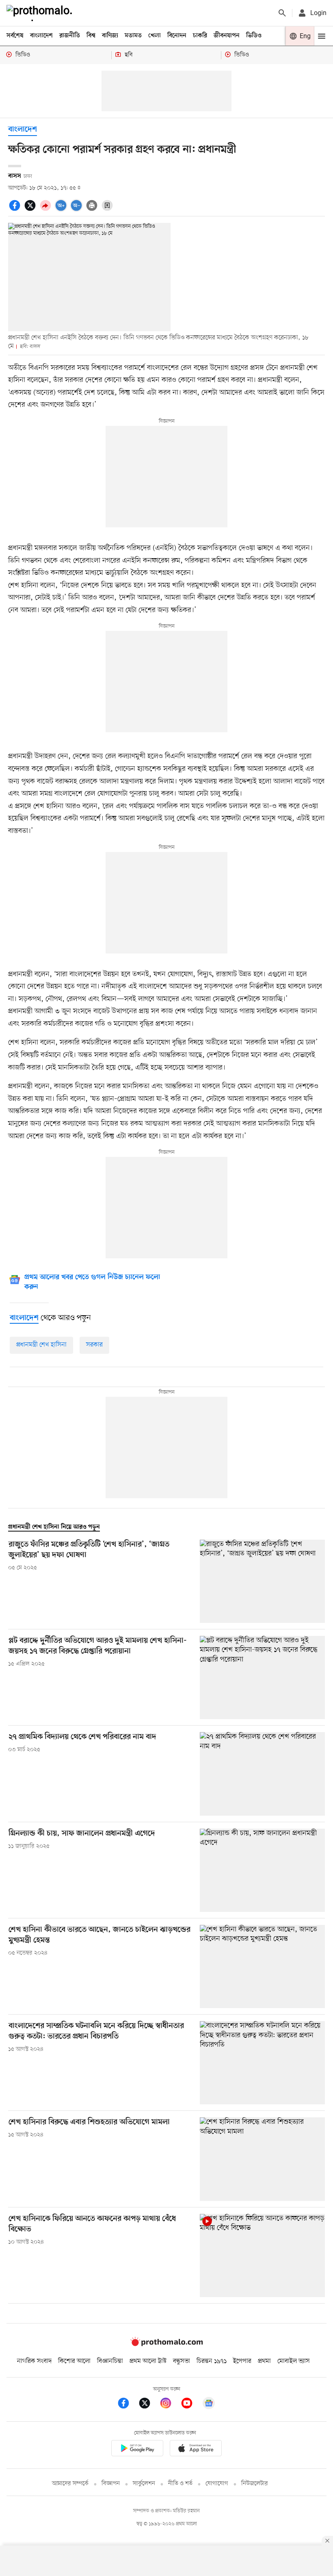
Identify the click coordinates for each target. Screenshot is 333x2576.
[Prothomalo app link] (137, 2450)
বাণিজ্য (110, 36)
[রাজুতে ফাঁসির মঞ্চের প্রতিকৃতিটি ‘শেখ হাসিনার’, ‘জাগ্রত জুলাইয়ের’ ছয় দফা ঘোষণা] (262, 1581)
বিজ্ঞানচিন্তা (110, 2361)
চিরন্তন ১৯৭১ (212, 2361)
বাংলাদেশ (41, 36)
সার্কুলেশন (144, 2484)
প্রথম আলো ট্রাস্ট (148, 2361)
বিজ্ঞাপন (111, 2484)
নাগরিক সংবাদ (34, 2361)
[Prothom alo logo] (166, 2344)
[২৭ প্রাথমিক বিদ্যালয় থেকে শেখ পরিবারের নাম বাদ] (262, 1774)
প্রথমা (264, 2361)
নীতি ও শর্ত (180, 2484)
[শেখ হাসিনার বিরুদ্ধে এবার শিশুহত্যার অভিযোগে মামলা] (262, 2159)
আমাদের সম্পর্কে (70, 2484)
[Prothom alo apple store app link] (196, 2450)
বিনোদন (177, 36)
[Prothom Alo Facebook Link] (128, 2404)
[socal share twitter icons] (31, 210)
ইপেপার (242, 2361)
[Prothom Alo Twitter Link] (149, 2404)
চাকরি (200, 36)
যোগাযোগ (217, 2484)
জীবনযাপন (227, 36)
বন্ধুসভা (182, 2361)
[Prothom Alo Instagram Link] (170, 2404)
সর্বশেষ (15, 36)
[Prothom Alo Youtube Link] (191, 2404)
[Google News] (209, 2404)
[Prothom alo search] (282, 13)
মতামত (133, 36)
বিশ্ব (91, 36)
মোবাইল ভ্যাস (294, 2361)
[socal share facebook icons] (16, 210)
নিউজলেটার (255, 2484)
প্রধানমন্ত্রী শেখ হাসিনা (41, 1345)
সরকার (94, 1345)
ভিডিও (254, 36)
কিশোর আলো (74, 2361)
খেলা (155, 36)
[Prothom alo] (41, 13)
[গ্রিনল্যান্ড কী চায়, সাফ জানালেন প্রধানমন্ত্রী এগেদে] (262, 1870)
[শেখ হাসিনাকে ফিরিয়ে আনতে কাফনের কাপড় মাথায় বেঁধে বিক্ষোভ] (262, 2256)
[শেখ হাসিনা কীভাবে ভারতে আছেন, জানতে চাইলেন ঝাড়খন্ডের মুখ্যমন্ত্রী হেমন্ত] (262, 1967)
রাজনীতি (70, 36)
